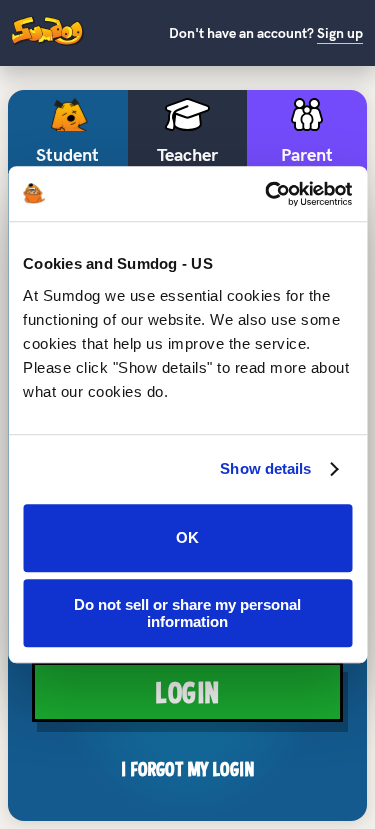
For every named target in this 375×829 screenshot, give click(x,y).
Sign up (340, 33)
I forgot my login (187, 769)
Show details (265, 468)
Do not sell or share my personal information (187, 613)
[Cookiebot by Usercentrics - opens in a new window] (267, 194)
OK (187, 537)
